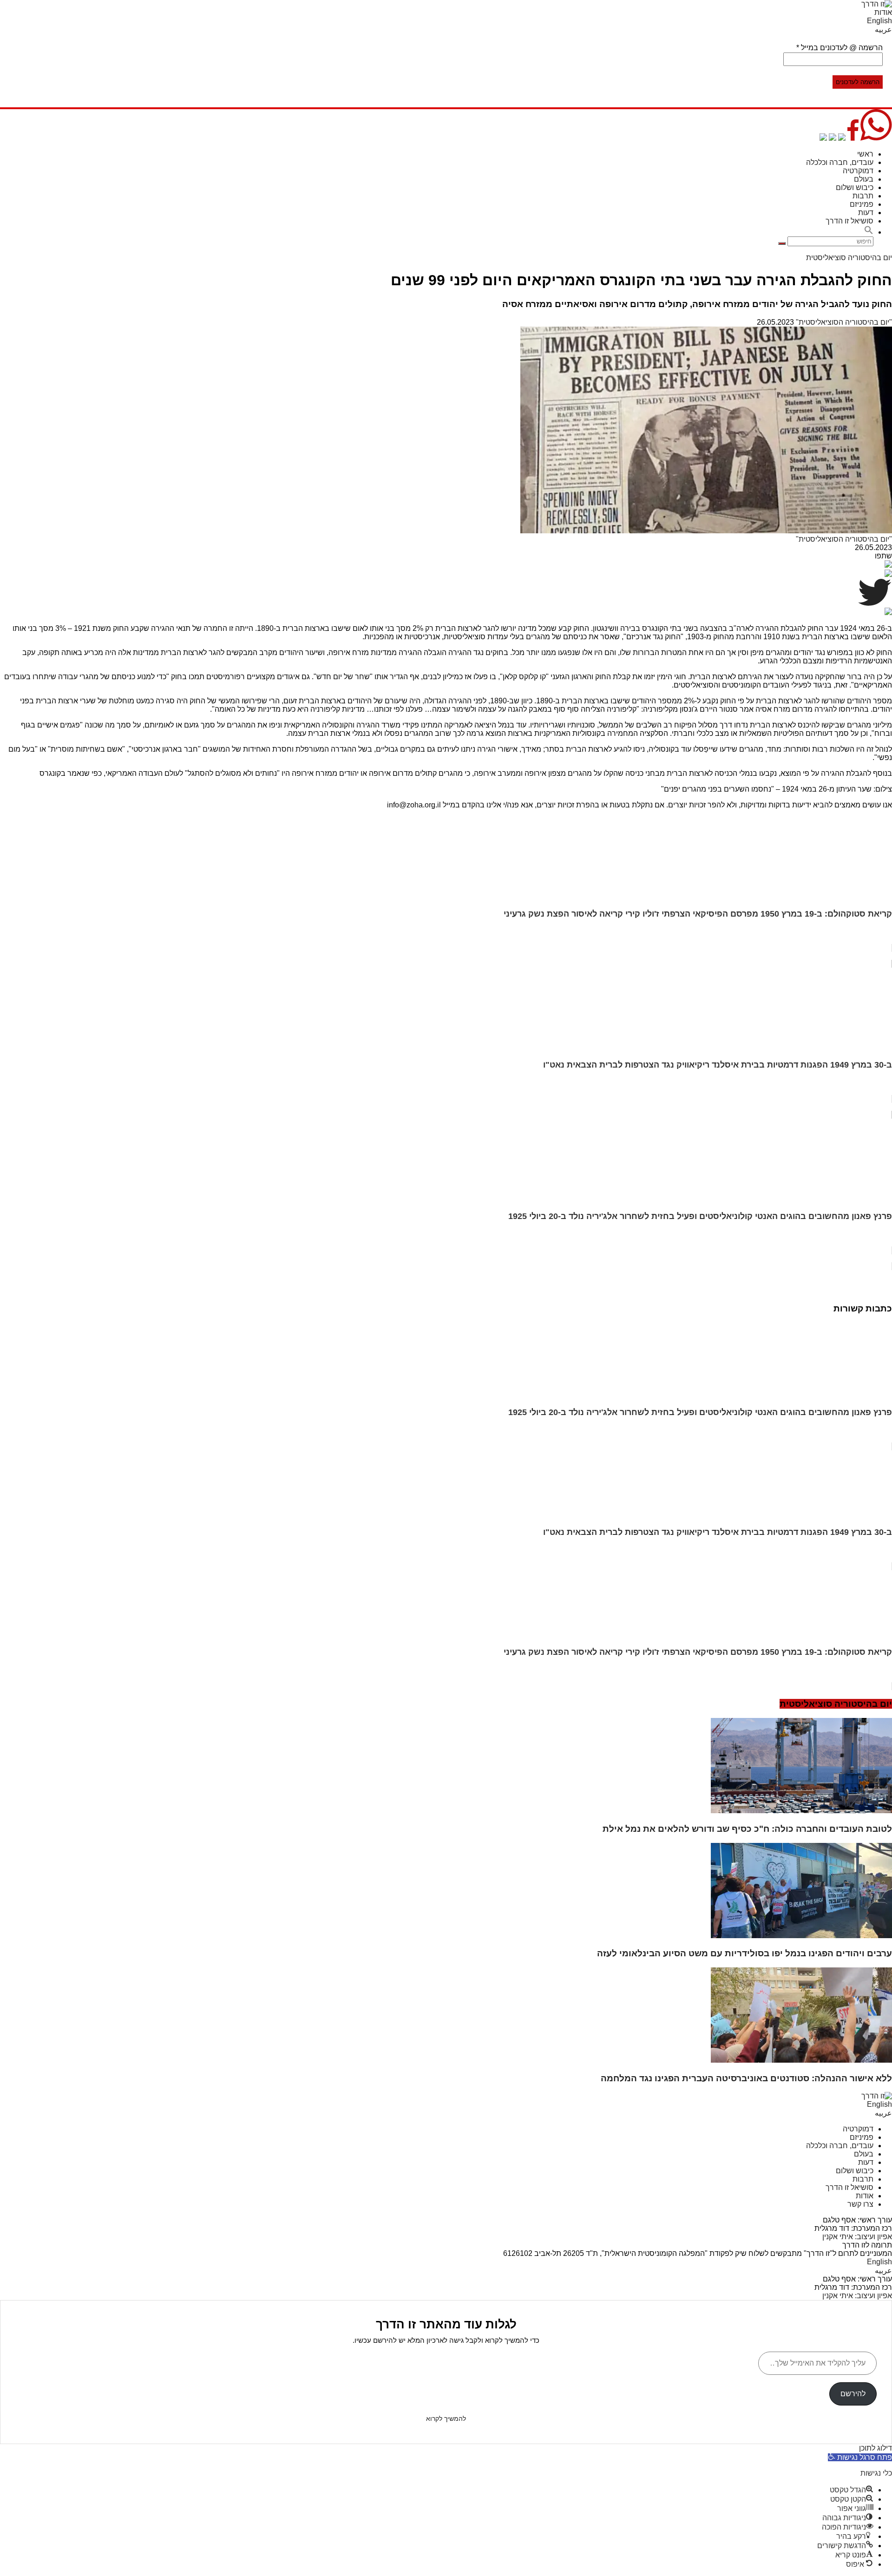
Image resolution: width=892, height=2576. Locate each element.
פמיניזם (862, 204)
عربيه (883, 29)
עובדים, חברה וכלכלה (840, 162)
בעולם (864, 179)
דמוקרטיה (858, 171)
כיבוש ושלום (855, 187)
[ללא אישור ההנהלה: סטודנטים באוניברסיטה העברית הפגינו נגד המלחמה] (801, 2060)
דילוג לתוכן (876, 2448)
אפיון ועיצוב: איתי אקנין (857, 2237)
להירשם (853, 2394)
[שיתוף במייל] (833, 138)
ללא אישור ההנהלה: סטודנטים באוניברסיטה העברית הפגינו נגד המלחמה (746, 2078)
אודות (883, 12)
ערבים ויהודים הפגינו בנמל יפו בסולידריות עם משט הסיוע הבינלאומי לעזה (744, 1953)
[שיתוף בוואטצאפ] (876, 138)
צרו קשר (860, 2204)
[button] (869, 232)
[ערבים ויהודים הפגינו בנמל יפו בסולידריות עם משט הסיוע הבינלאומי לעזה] (801, 1936)
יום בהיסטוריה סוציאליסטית (849, 258)
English (879, 21)
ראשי (865, 154)
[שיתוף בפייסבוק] (853, 138)
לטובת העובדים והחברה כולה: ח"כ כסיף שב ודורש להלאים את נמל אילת (747, 1829)
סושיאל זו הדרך (849, 221)
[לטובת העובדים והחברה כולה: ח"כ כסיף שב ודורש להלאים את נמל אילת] (801, 1811)
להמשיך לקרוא (446, 2419)
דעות (866, 213)
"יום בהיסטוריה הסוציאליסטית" (844, 322)
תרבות (863, 196)
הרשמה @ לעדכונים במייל (840, 48)
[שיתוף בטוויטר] (842, 138)
